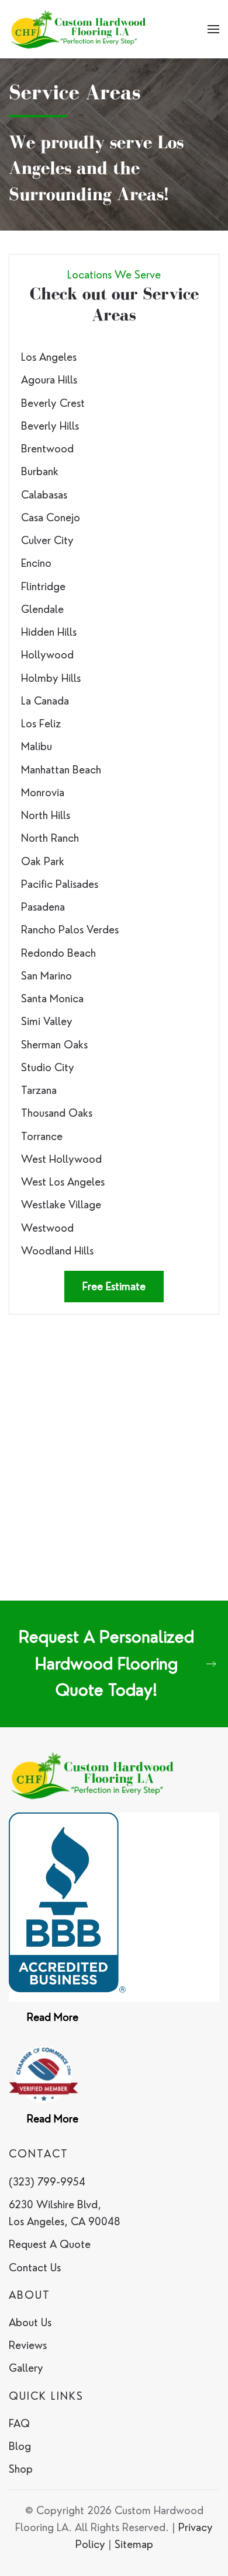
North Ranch (50, 838)
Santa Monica (52, 998)
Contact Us (35, 2267)
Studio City (48, 1067)
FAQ (19, 2423)
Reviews (28, 2345)
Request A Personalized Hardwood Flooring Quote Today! (106, 1663)
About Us (30, 2322)
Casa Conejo (51, 517)
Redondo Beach (58, 953)
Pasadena (43, 907)
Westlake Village (61, 1205)
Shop (21, 2469)
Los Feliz (41, 724)
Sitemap (134, 2544)
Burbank (40, 471)
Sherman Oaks (54, 1045)
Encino (36, 563)
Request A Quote (50, 2244)
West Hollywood (61, 1159)
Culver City (47, 540)
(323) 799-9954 (47, 2182)
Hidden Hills (49, 632)
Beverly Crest (53, 403)
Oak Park (43, 861)
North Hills (46, 815)
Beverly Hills (50, 426)
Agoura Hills (49, 380)
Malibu (37, 746)
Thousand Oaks (57, 1113)
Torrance (42, 1136)
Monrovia (43, 792)
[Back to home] (82, 29)
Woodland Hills (57, 1251)
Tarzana (39, 1090)
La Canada (45, 701)
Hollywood (47, 655)
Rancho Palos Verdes (70, 930)
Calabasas (44, 495)
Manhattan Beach (61, 770)
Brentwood (47, 449)
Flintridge (43, 586)
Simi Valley (47, 1021)
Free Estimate (114, 1286)
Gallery (26, 2368)
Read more (53, 2017)
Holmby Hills (51, 678)
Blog (20, 2446)
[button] (213, 29)
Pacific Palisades (60, 884)
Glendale (42, 609)
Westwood (47, 1228)
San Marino (46, 976)
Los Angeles (49, 357)
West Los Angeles (63, 1182)
